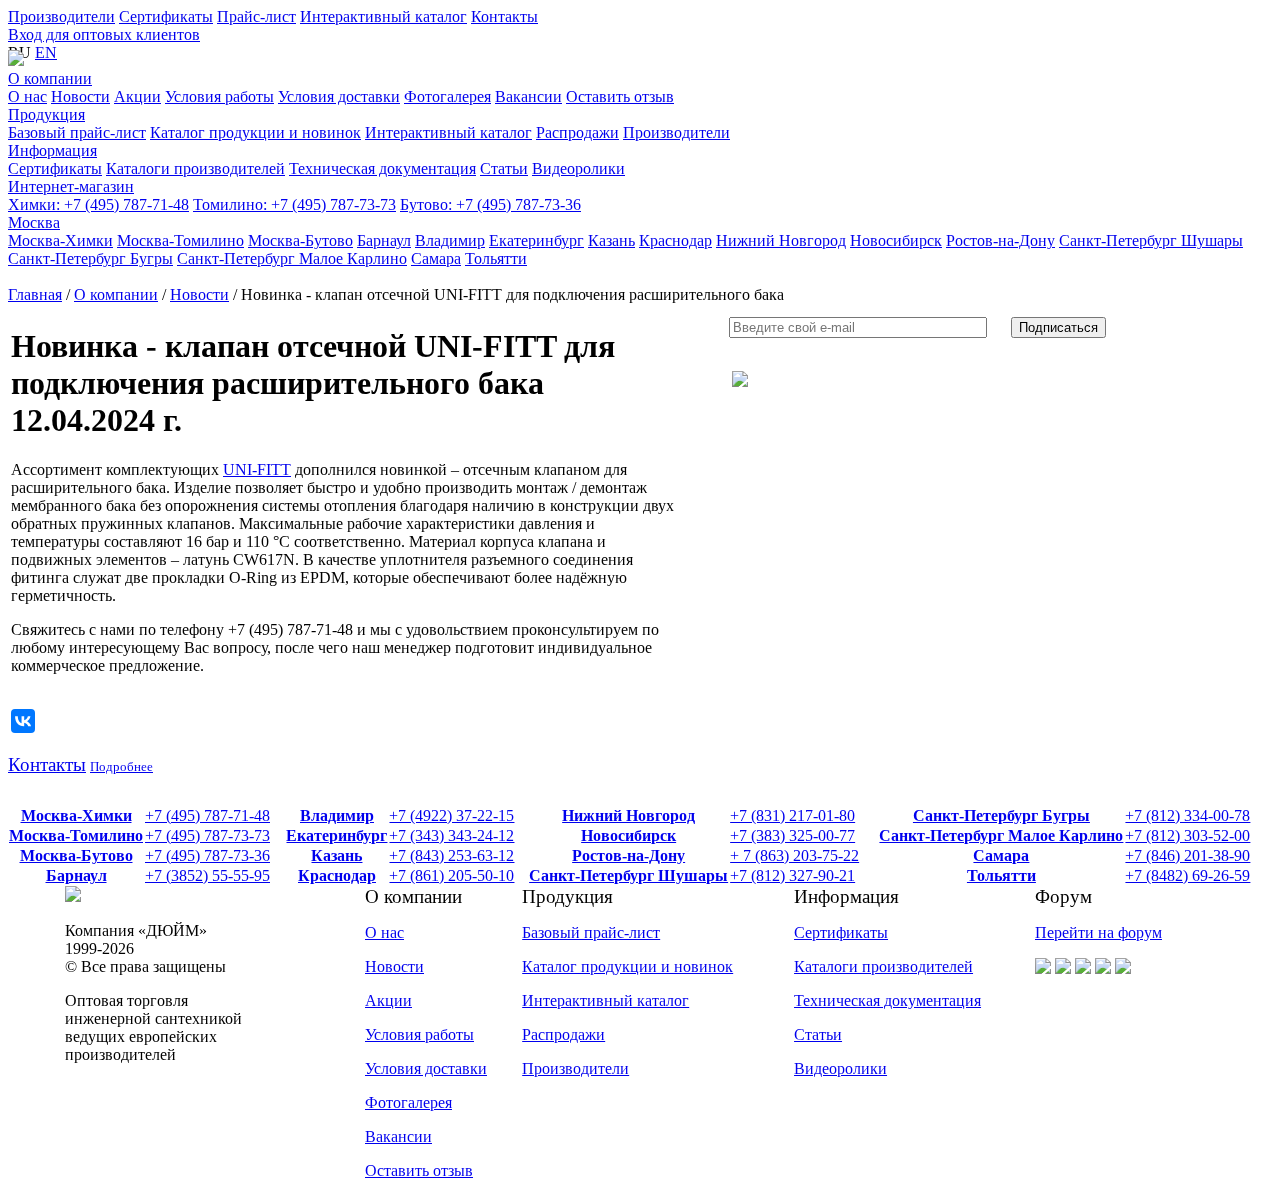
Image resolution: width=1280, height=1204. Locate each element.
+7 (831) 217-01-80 (792, 815)
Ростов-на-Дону (628, 855)
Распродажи (563, 1034)
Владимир (337, 815)
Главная (35, 294)
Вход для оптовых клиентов (104, 34)
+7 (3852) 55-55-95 (207, 875)
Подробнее (121, 766)
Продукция (46, 114)
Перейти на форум (1098, 932)
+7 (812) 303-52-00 (1187, 835)
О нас (384, 932)
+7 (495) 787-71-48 (98, 204)
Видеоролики (840, 1068)
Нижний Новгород (628, 815)
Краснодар (337, 875)
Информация (52, 150)
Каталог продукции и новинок (627, 966)
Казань (336, 855)
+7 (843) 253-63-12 (451, 855)
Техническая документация (887, 1000)
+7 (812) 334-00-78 (1187, 815)
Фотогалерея (408, 1102)
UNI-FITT (257, 469)
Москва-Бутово (76, 855)
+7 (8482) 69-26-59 (1187, 875)
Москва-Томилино (76, 835)
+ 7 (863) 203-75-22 (794, 855)
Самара (1001, 855)
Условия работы (419, 1034)
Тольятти (1001, 875)
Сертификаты (166, 16)
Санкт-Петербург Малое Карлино (1001, 835)
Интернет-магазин (71, 186)
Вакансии (398, 1136)
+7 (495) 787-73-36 (490, 204)
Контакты (504, 16)
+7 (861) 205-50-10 (451, 875)
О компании (50, 78)
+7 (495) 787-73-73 (294, 204)
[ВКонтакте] (23, 721)
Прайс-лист (256, 16)
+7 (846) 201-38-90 (1187, 855)
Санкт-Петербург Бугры (1001, 815)
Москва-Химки (76, 815)
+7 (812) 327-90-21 (792, 875)
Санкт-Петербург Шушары (628, 875)
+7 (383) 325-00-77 (792, 835)
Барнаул (76, 875)
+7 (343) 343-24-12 (451, 835)
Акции (388, 1000)
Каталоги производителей (883, 966)
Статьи (818, 1034)
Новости (199, 294)
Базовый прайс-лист (591, 932)
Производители (61, 16)
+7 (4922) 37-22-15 (451, 815)
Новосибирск (628, 835)
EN (46, 52)
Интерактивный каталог (383, 16)
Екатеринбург (336, 835)
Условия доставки (426, 1068)
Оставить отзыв (419, 1170)
